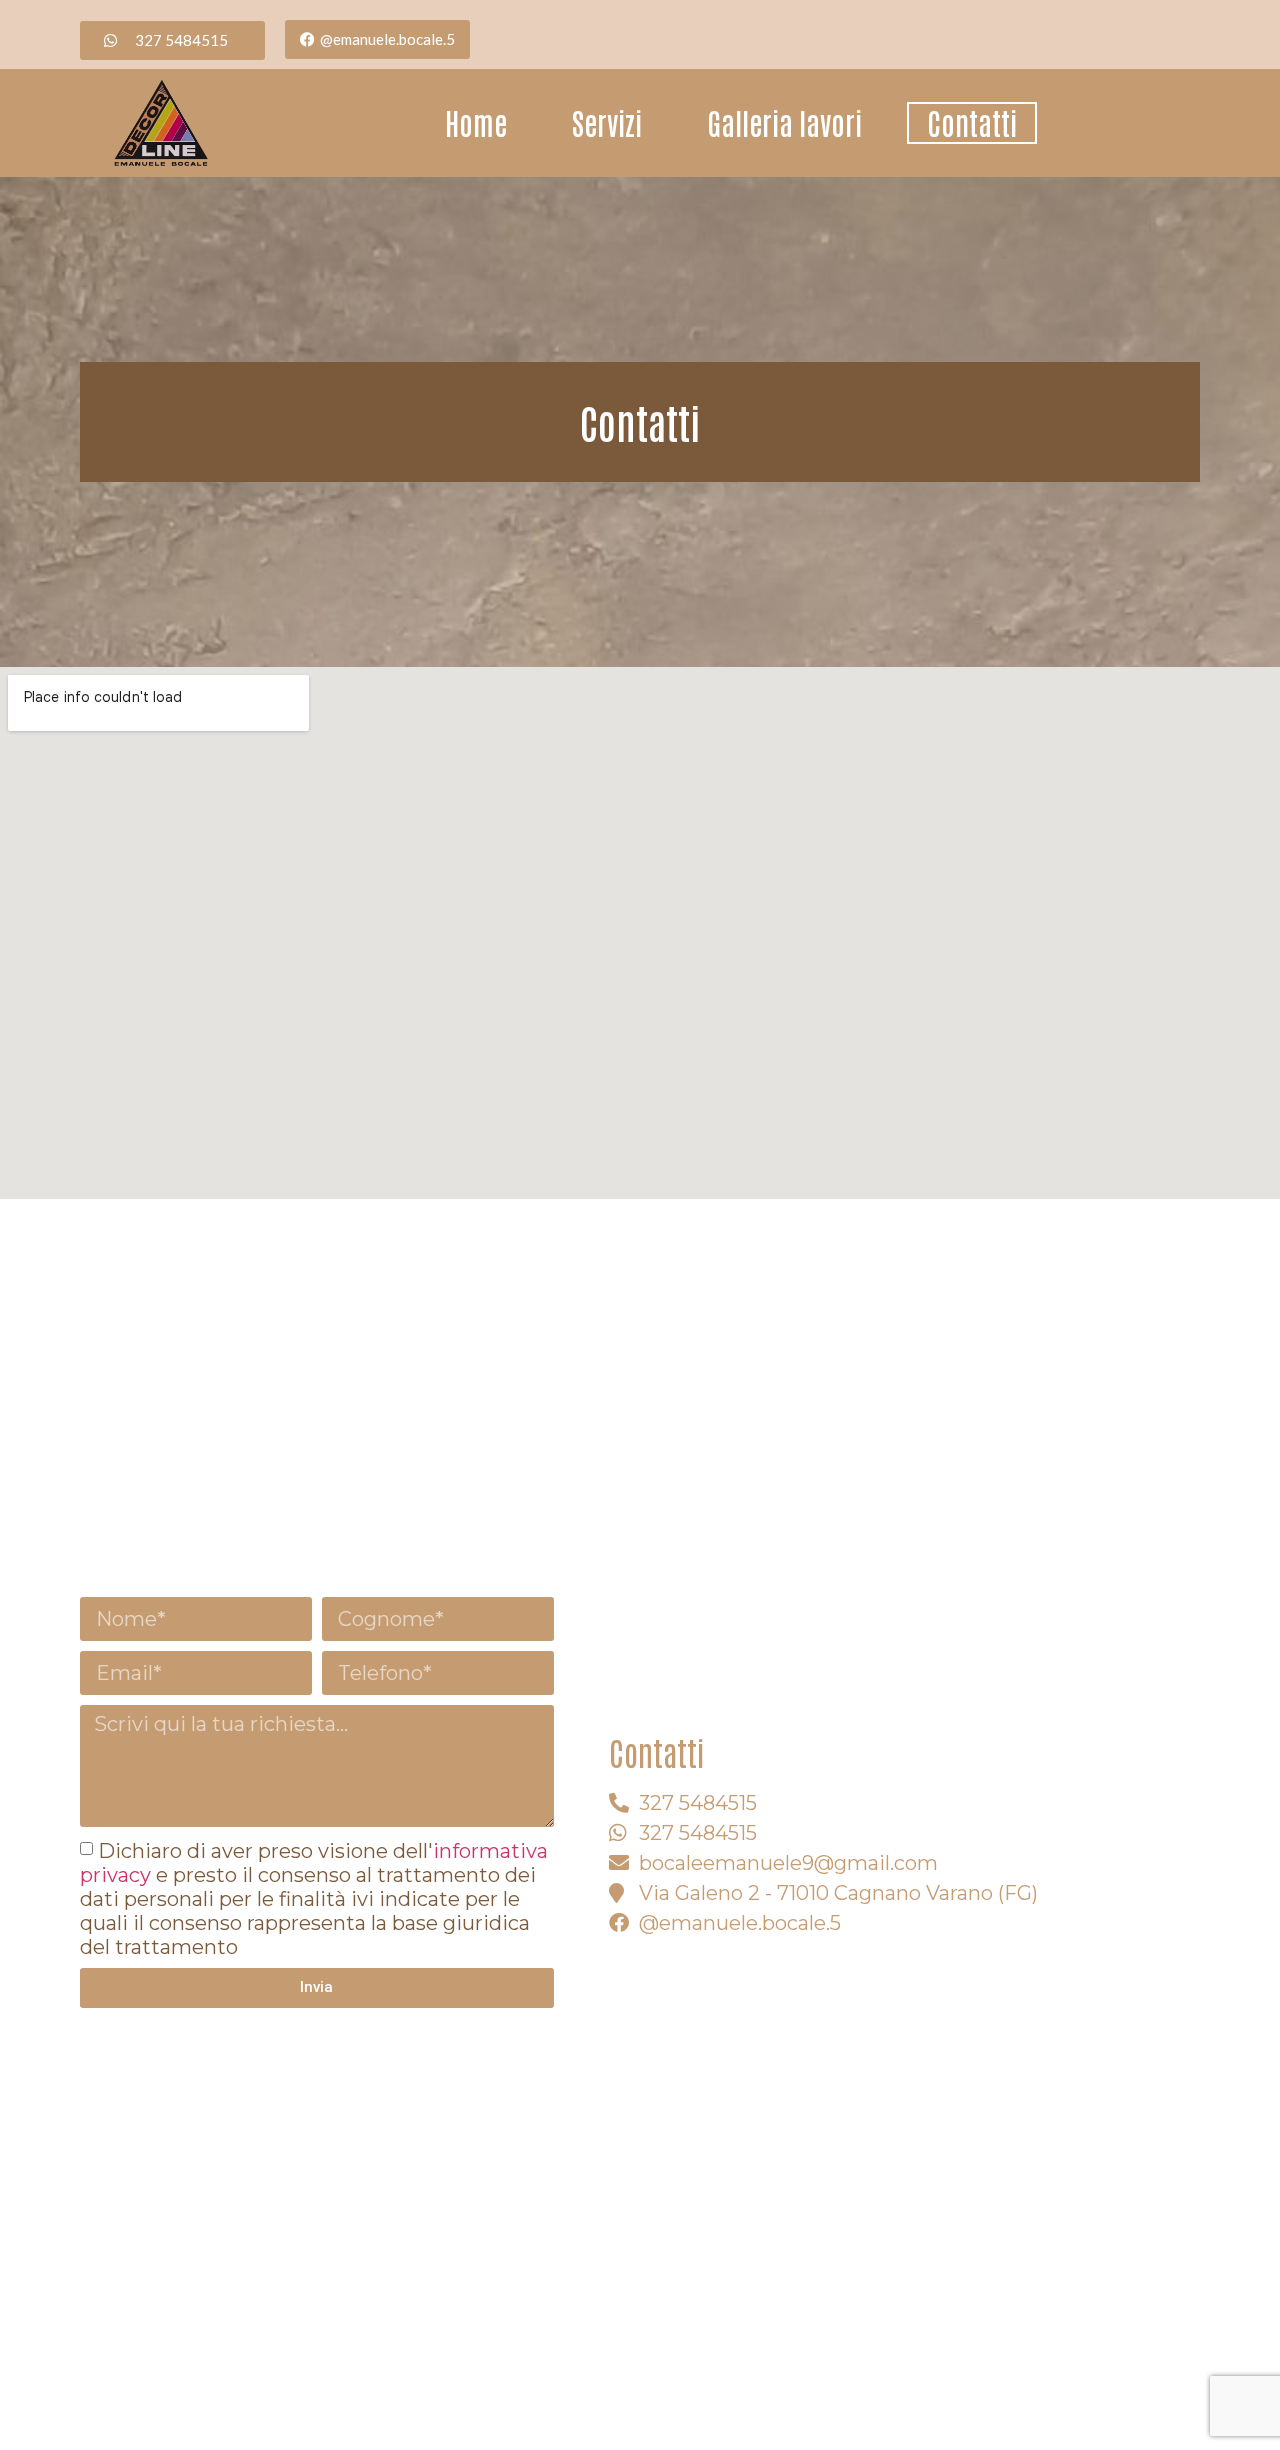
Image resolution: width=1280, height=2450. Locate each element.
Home (476, 122)
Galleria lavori (784, 122)
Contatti (972, 122)
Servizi (607, 122)
